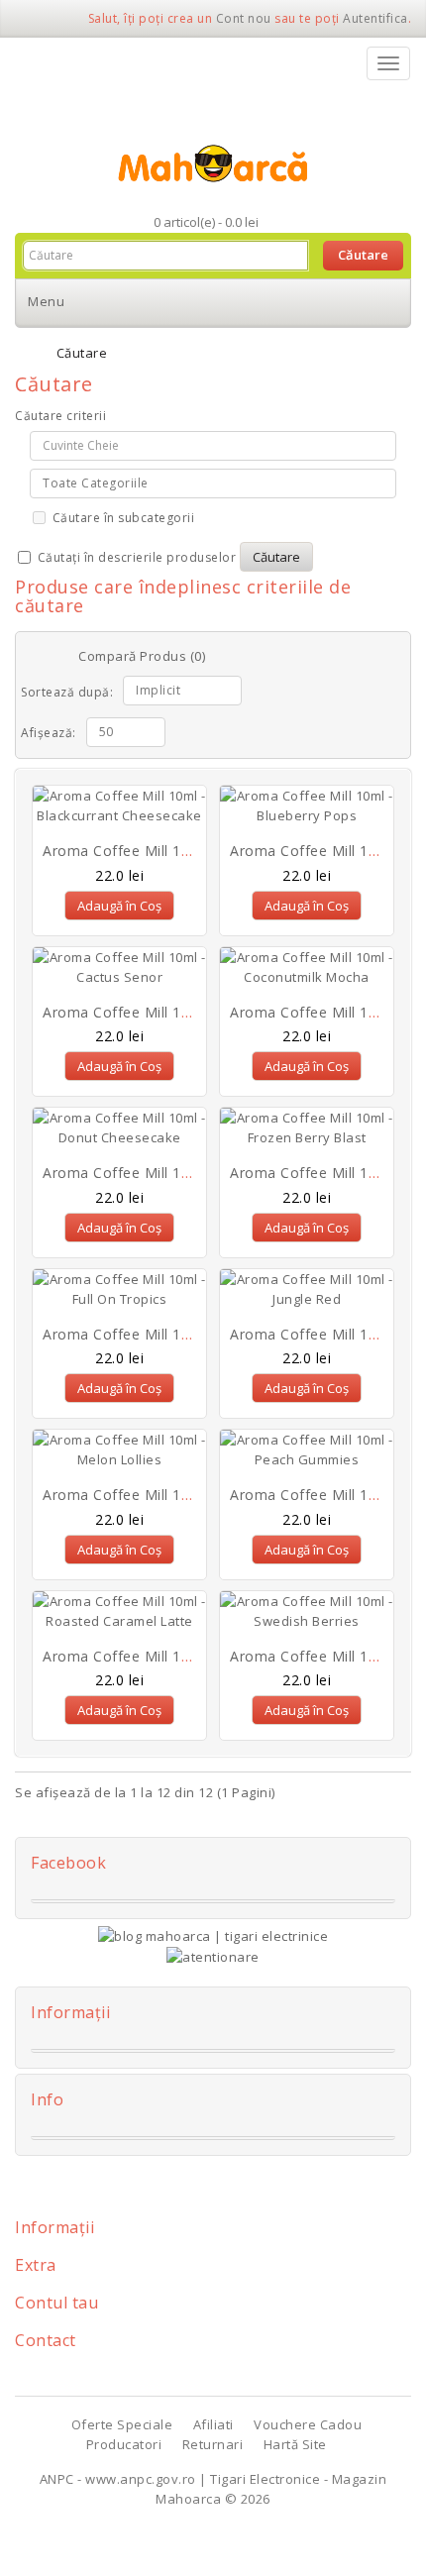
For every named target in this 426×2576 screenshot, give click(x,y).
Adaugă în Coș (119, 906)
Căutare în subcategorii (121, 518)
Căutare (82, 353)
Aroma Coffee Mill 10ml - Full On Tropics (183, 1334)
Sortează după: (67, 692)
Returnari (213, 2444)
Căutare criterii (60, 416)
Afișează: (49, 733)
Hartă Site (295, 2444)
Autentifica (375, 18)
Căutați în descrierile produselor (135, 557)
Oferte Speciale (122, 2424)
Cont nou (244, 18)
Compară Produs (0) (142, 656)
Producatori (124, 2444)
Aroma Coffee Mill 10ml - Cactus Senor (177, 1012)
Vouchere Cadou (308, 2424)
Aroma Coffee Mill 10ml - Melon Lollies (177, 1495)
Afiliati (213, 2424)
